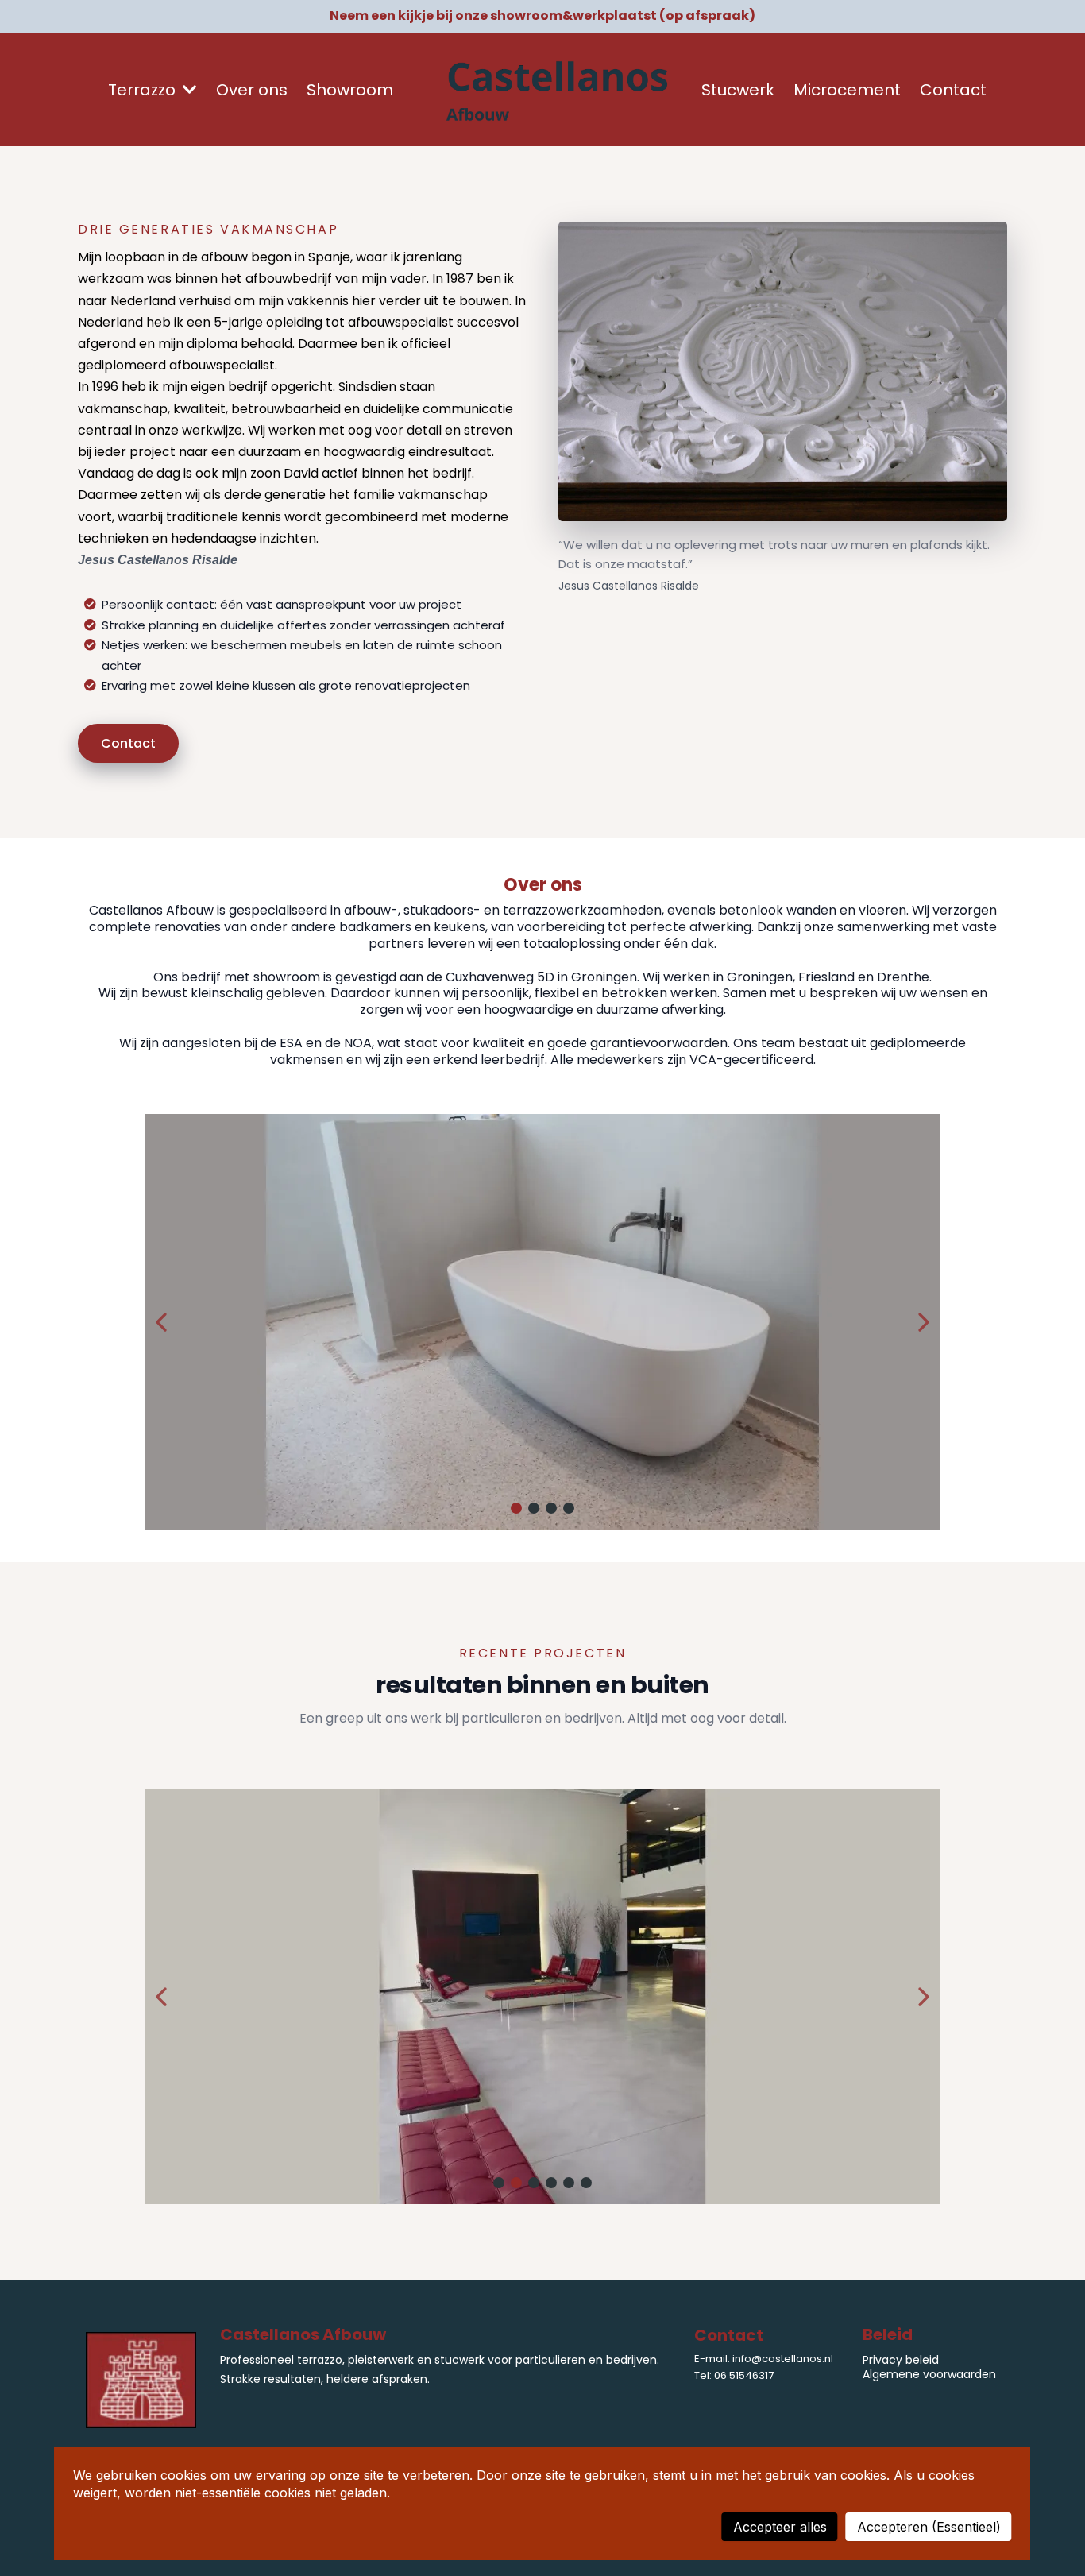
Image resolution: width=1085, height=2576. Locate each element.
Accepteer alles (780, 2527)
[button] (188, 90)
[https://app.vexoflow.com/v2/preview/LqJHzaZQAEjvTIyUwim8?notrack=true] (558, 90)
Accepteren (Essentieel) (929, 2527)
